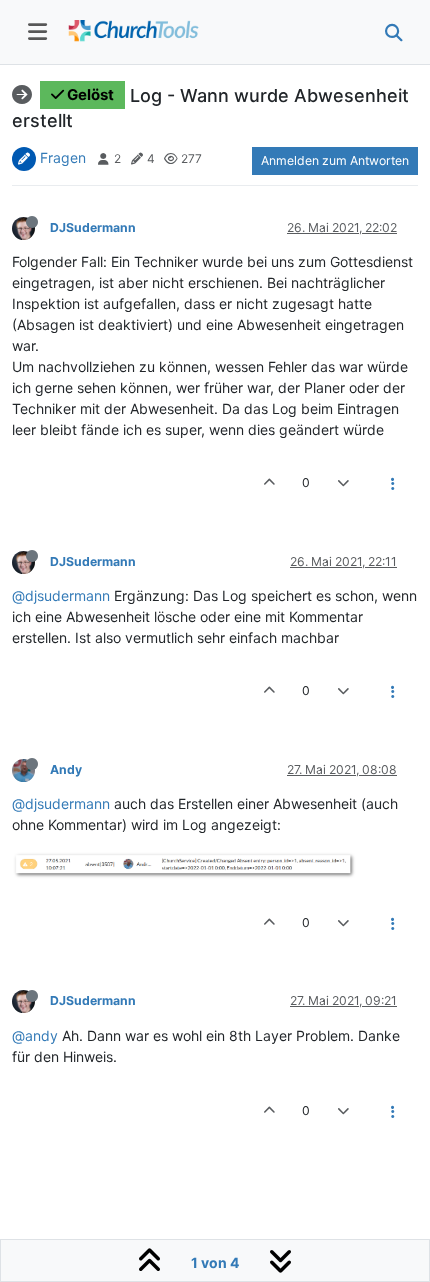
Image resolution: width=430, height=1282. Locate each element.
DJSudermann (93, 227)
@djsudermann (61, 595)
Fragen (63, 157)
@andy (35, 1035)
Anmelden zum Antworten (335, 160)
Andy (66, 769)
